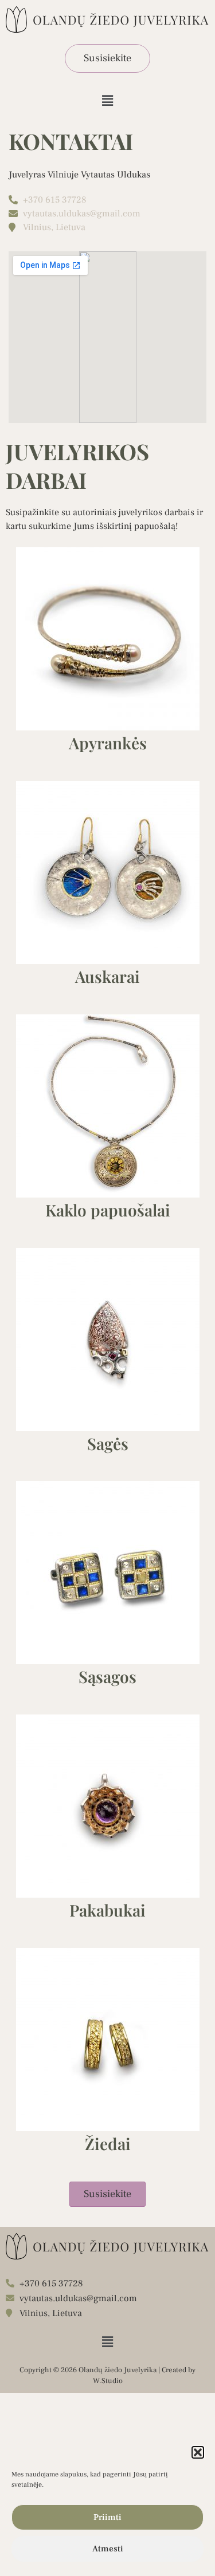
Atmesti (108, 2549)
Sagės (108, 1443)
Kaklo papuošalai (108, 1210)
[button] (198, 2452)
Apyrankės (108, 743)
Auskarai (107, 976)
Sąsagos (107, 1676)
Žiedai (108, 2144)
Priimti (107, 2517)
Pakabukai (107, 1910)
